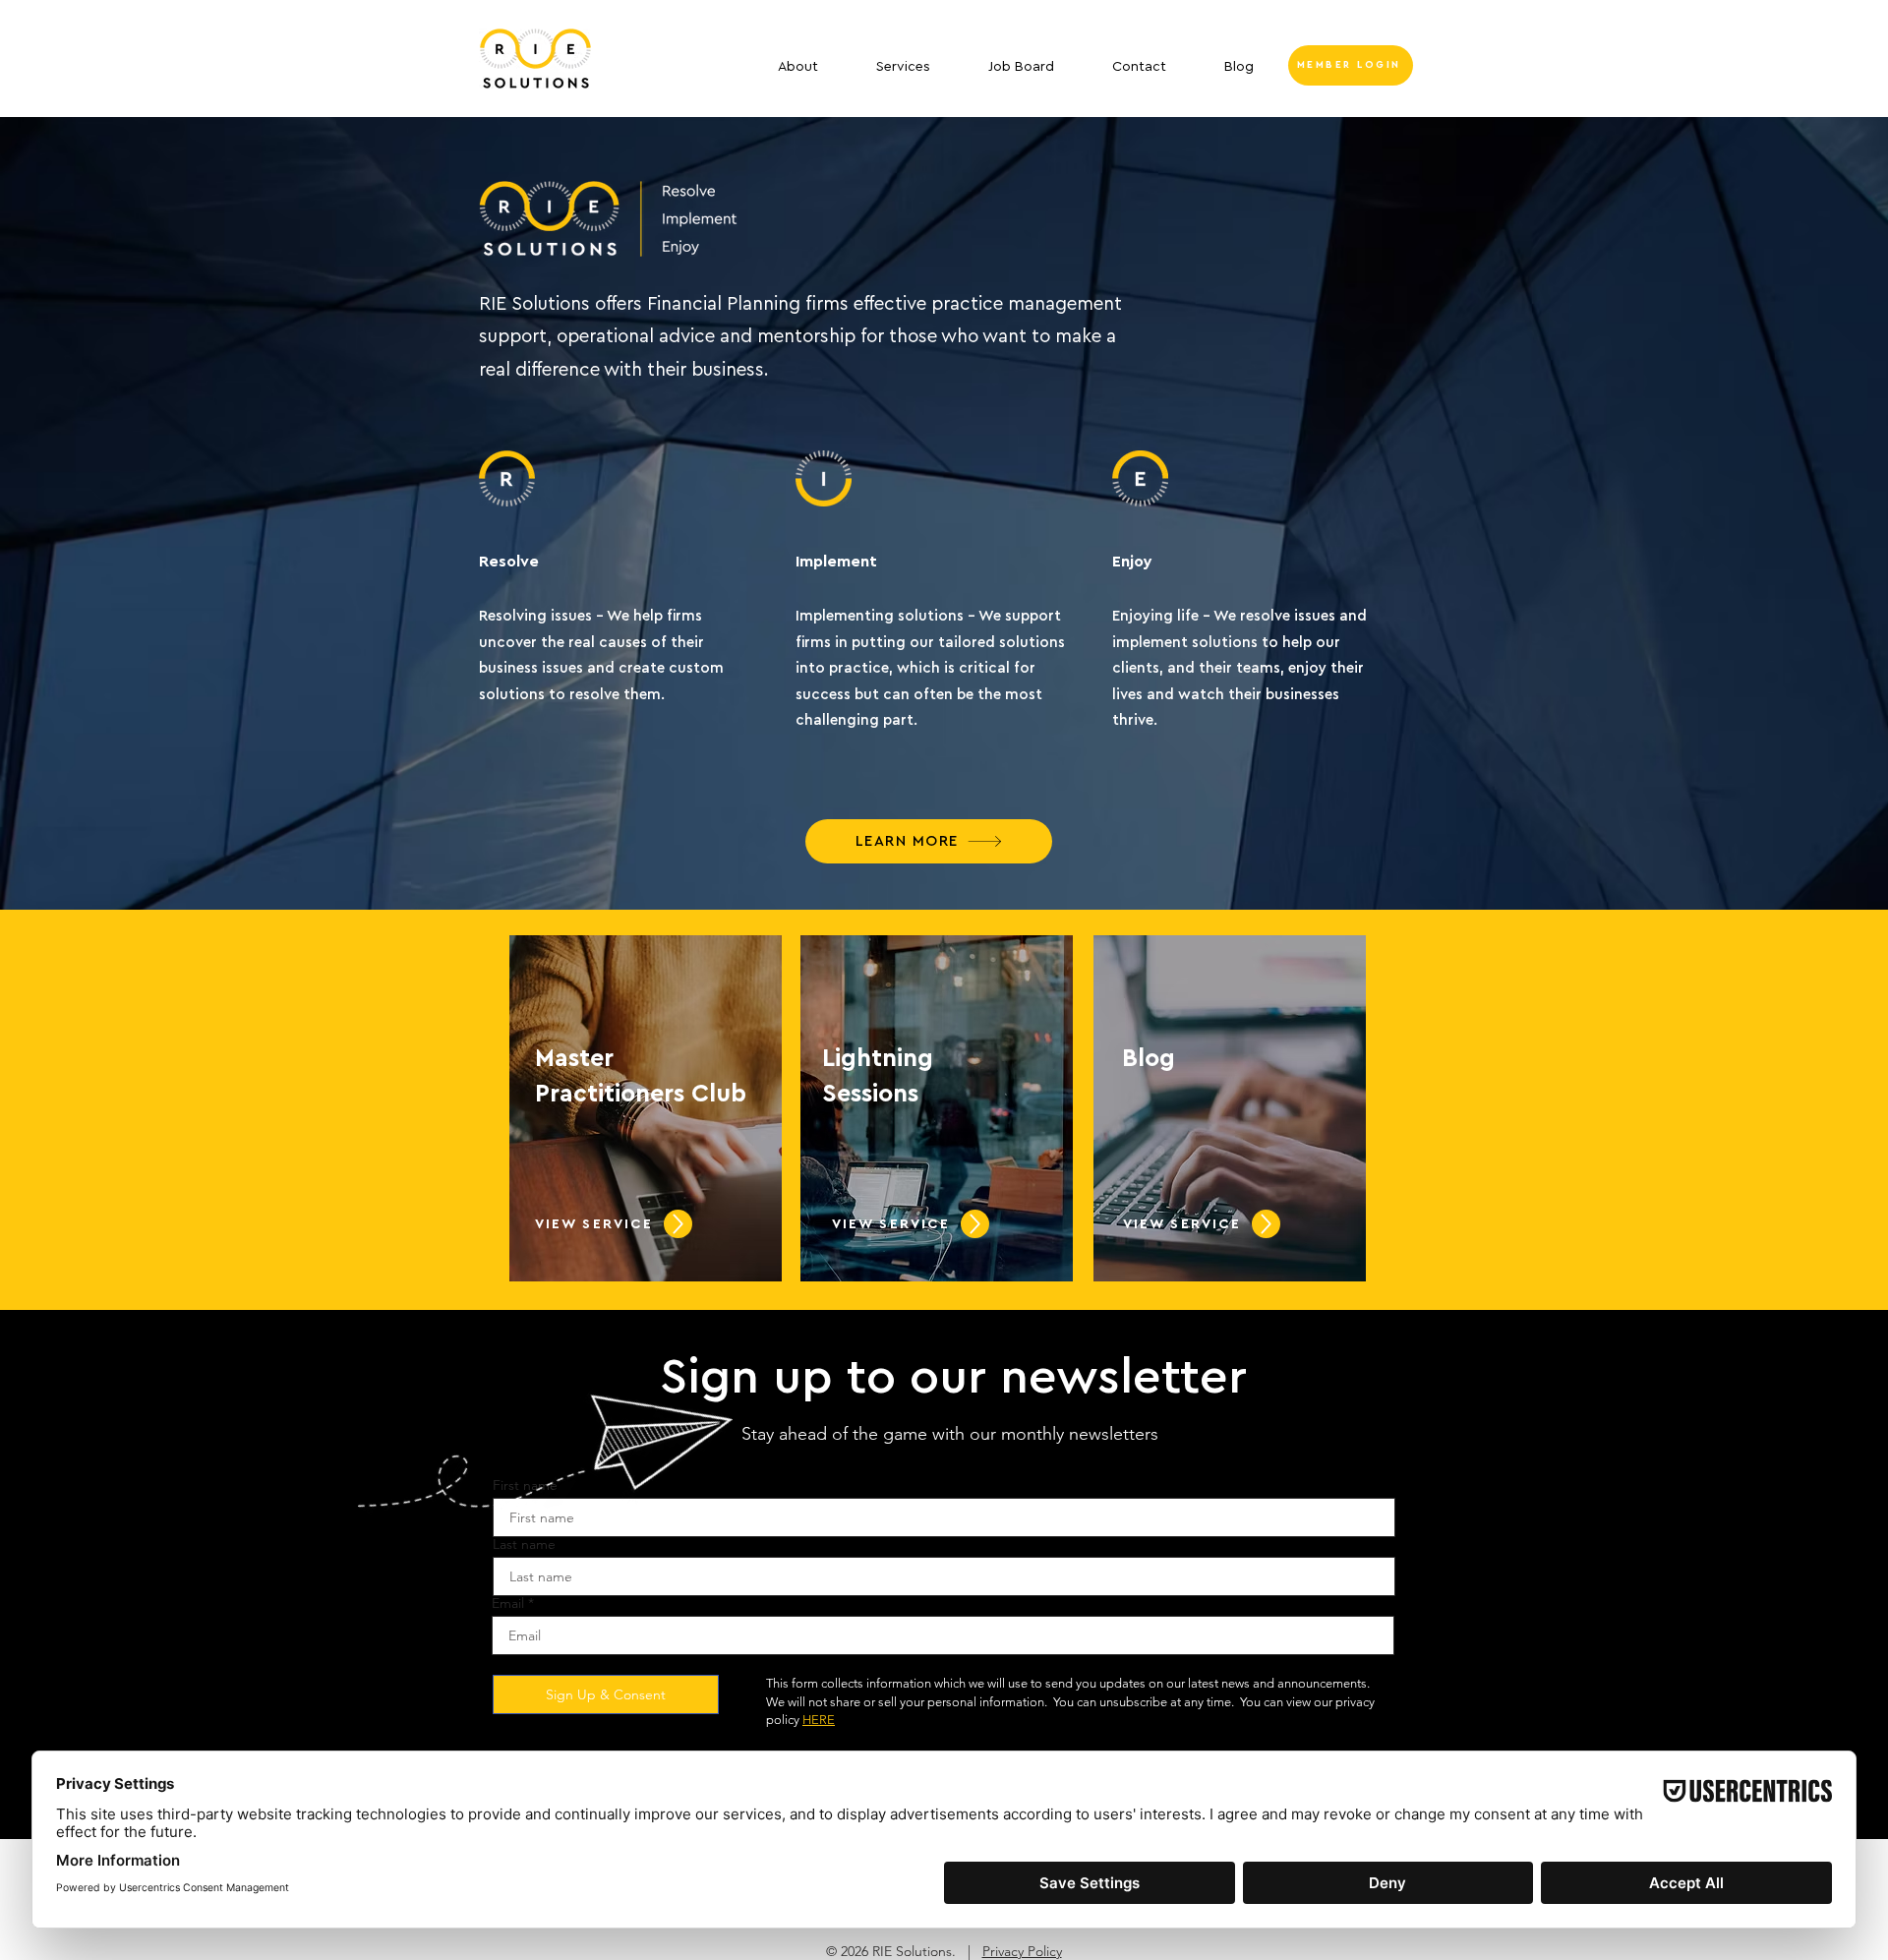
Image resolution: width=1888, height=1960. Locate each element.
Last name (524, 1544)
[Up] (678, 1224)
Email (508, 1603)
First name (525, 1485)
